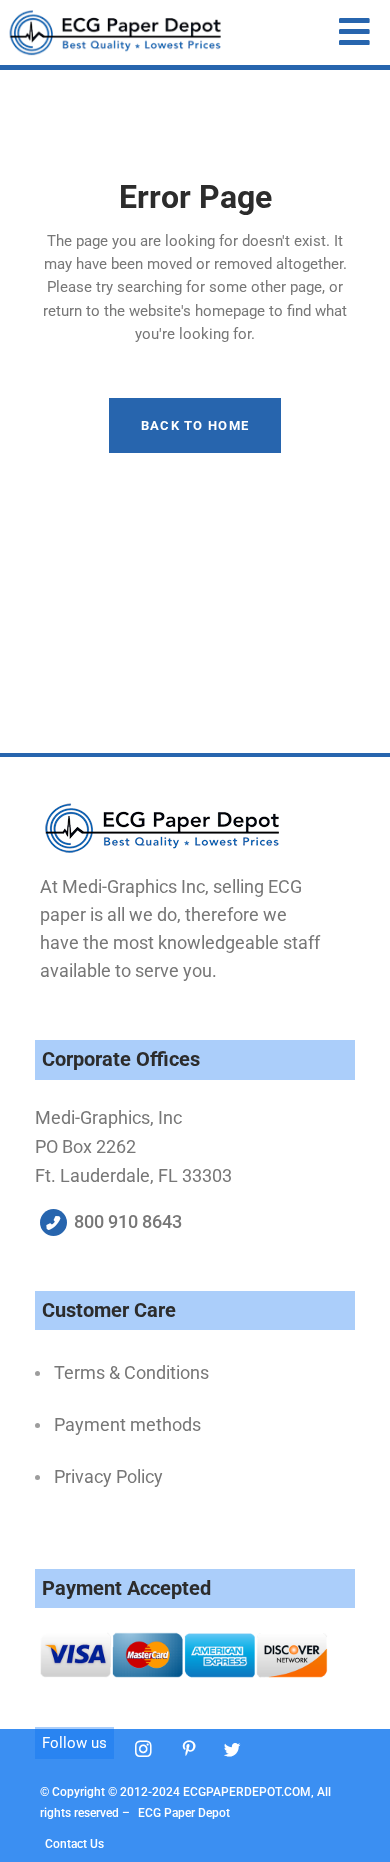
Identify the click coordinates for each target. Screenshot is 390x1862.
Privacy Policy (108, 1476)
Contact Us (74, 1844)
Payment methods (127, 1424)
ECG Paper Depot (184, 1813)
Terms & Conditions (131, 1372)
